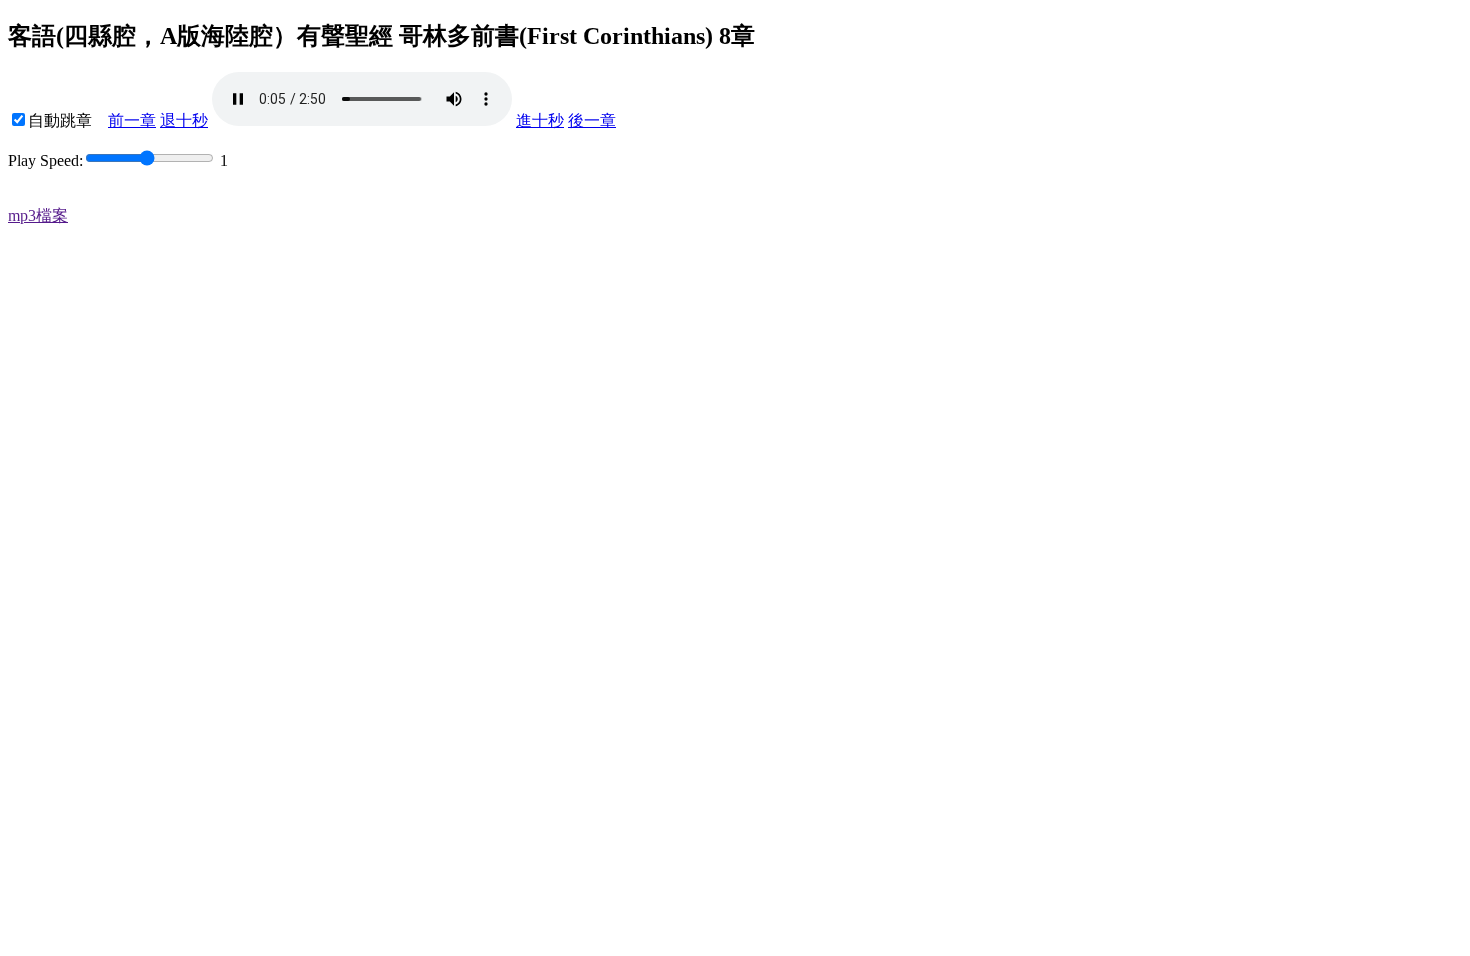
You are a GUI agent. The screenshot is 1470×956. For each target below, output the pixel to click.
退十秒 (184, 120)
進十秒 (540, 120)
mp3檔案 (38, 215)
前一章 (132, 120)
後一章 (592, 120)
